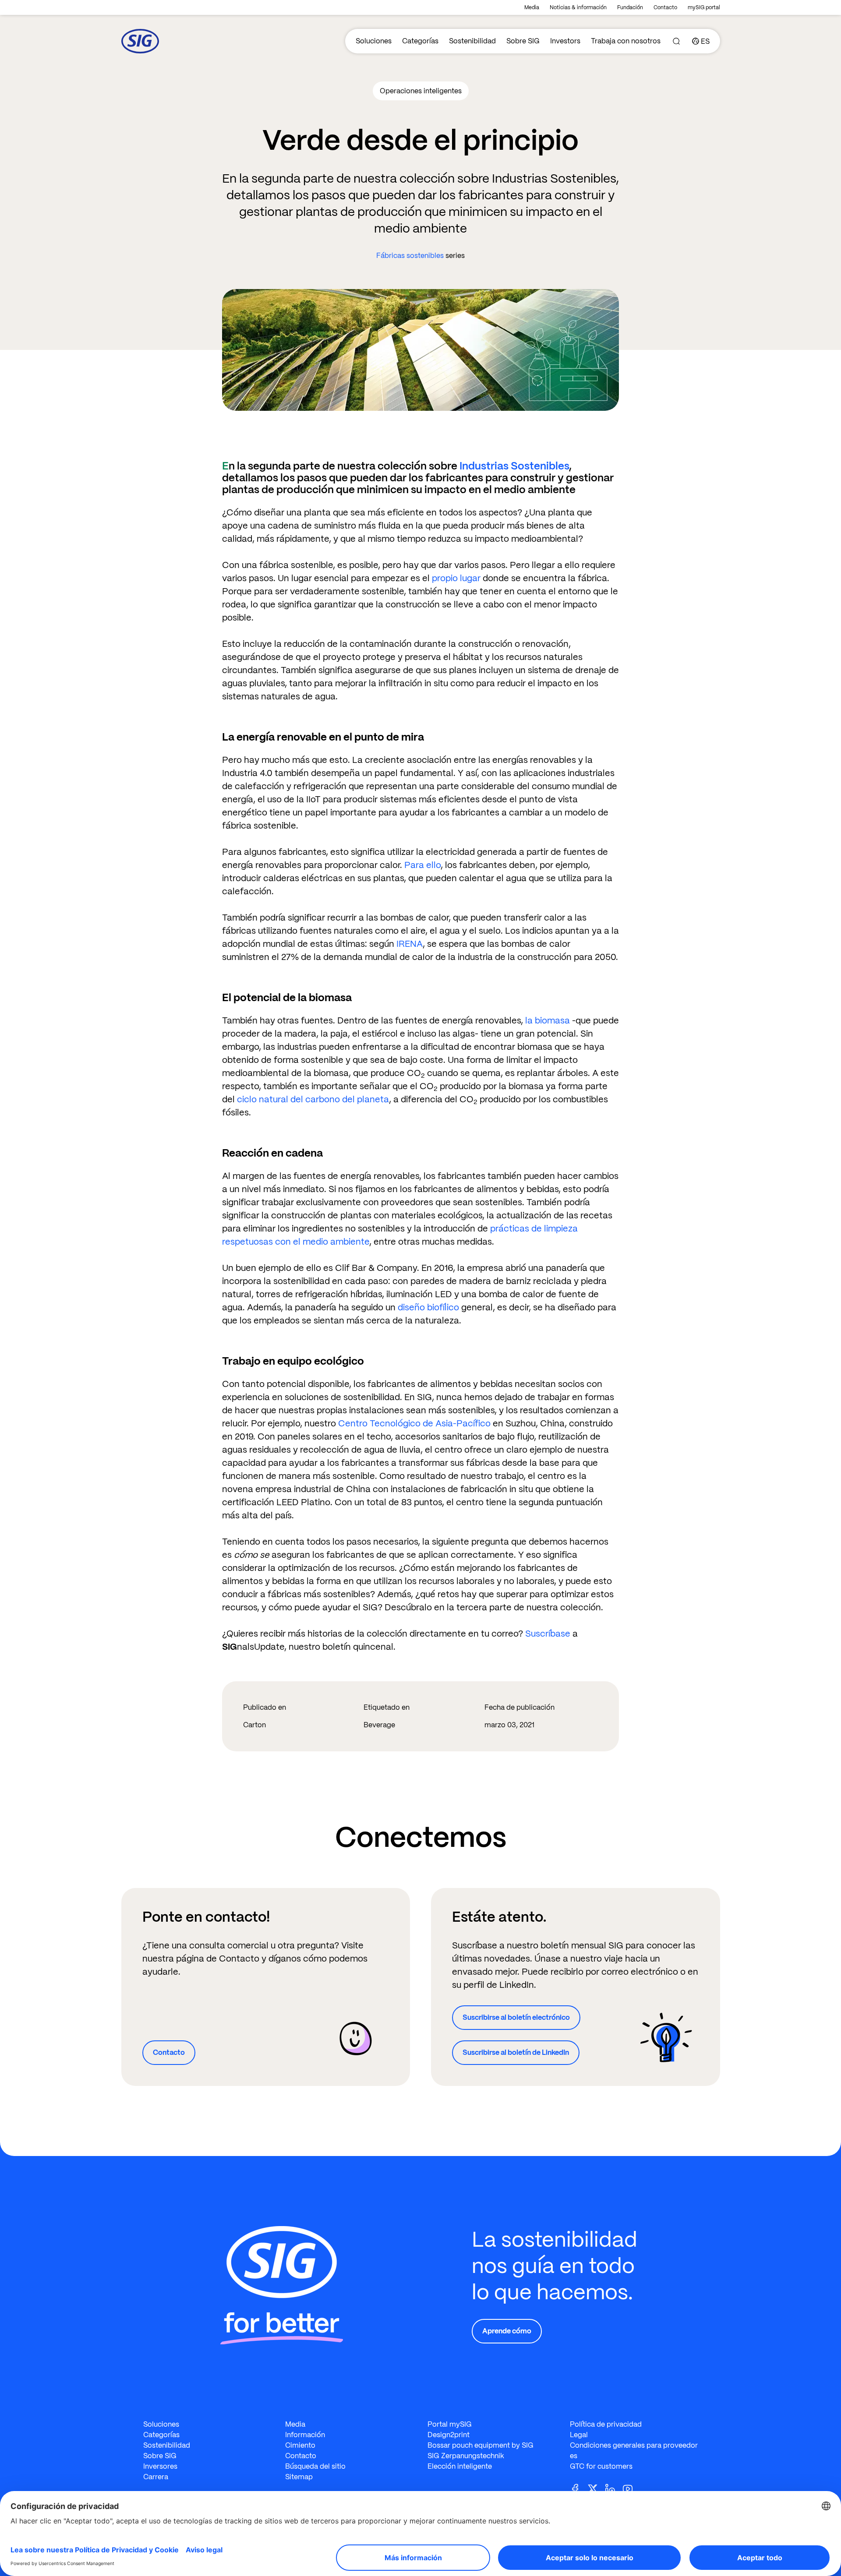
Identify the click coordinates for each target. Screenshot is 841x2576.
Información (305, 2435)
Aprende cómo (507, 2331)
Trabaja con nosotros (626, 41)
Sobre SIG (523, 41)
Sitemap (299, 2477)
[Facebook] (579, 2488)
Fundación (630, 7)
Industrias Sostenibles (514, 466)
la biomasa (546, 1020)
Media (532, 7)
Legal (579, 2435)
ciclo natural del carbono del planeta (313, 1099)
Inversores (160, 2466)
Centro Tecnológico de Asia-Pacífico (415, 1423)
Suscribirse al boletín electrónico (516, 2017)
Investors (565, 41)
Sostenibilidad (472, 41)
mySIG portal (704, 7)
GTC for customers (601, 2466)
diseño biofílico (429, 1307)
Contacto (665, 7)
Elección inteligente (460, 2466)
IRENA (410, 944)
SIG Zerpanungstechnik (466, 2456)
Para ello (422, 865)
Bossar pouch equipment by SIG (481, 2445)
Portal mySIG (450, 2424)
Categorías (420, 41)
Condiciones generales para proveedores (634, 2451)
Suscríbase (548, 1634)
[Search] (676, 41)
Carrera (156, 2477)
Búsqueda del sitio (315, 2466)
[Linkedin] (614, 2488)
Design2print (449, 2435)
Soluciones (374, 41)
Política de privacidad (606, 2424)
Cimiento (300, 2445)
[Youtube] (631, 2488)
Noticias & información (578, 7)
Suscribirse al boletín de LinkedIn (516, 2052)
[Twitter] (596, 2488)
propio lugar (456, 578)
